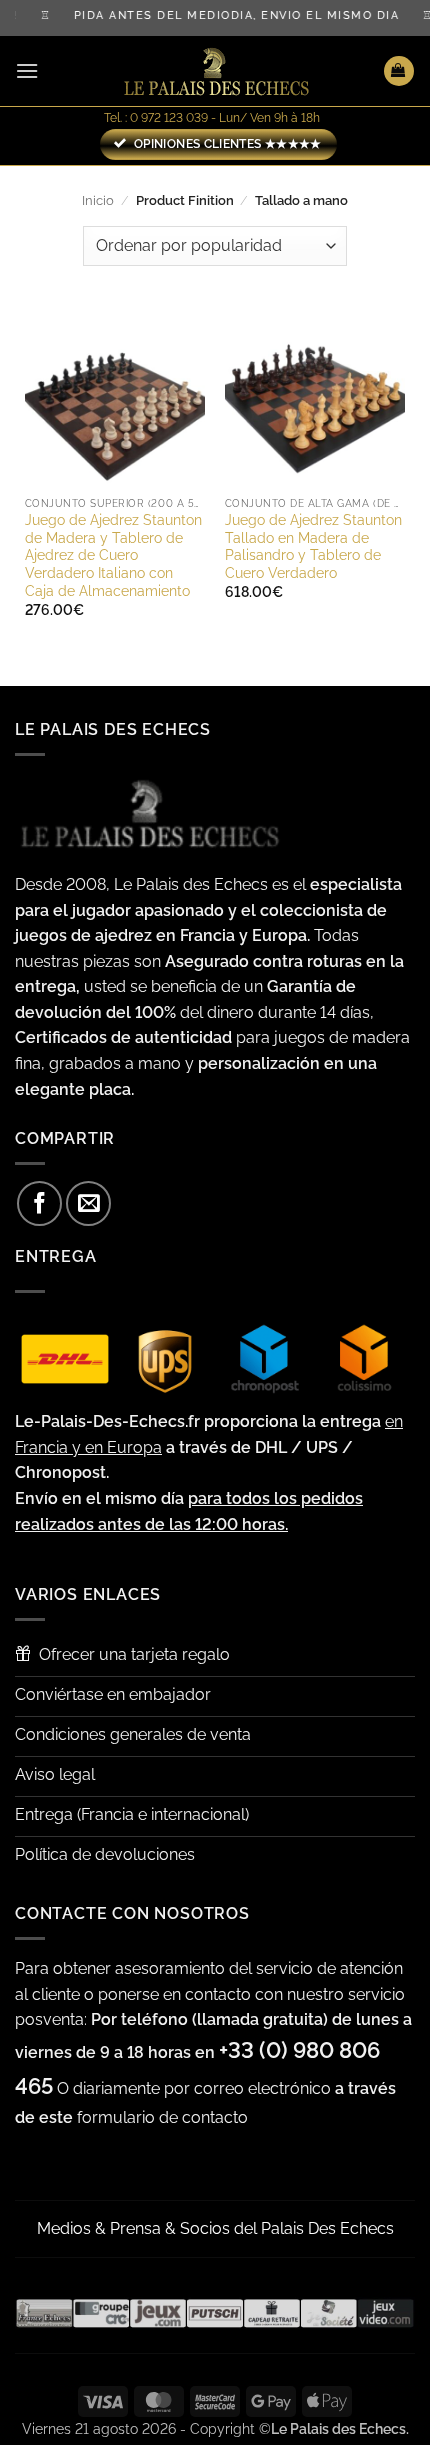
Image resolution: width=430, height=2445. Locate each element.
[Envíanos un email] (88, 1203)
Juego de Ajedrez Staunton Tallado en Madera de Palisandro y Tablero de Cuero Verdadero (313, 546)
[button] (27, 70)
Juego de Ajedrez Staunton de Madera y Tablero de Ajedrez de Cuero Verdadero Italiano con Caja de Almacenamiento (113, 555)
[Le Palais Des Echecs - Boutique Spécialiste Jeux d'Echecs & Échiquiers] (215, 71)
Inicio (98, 200)
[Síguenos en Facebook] (39, 1203)
